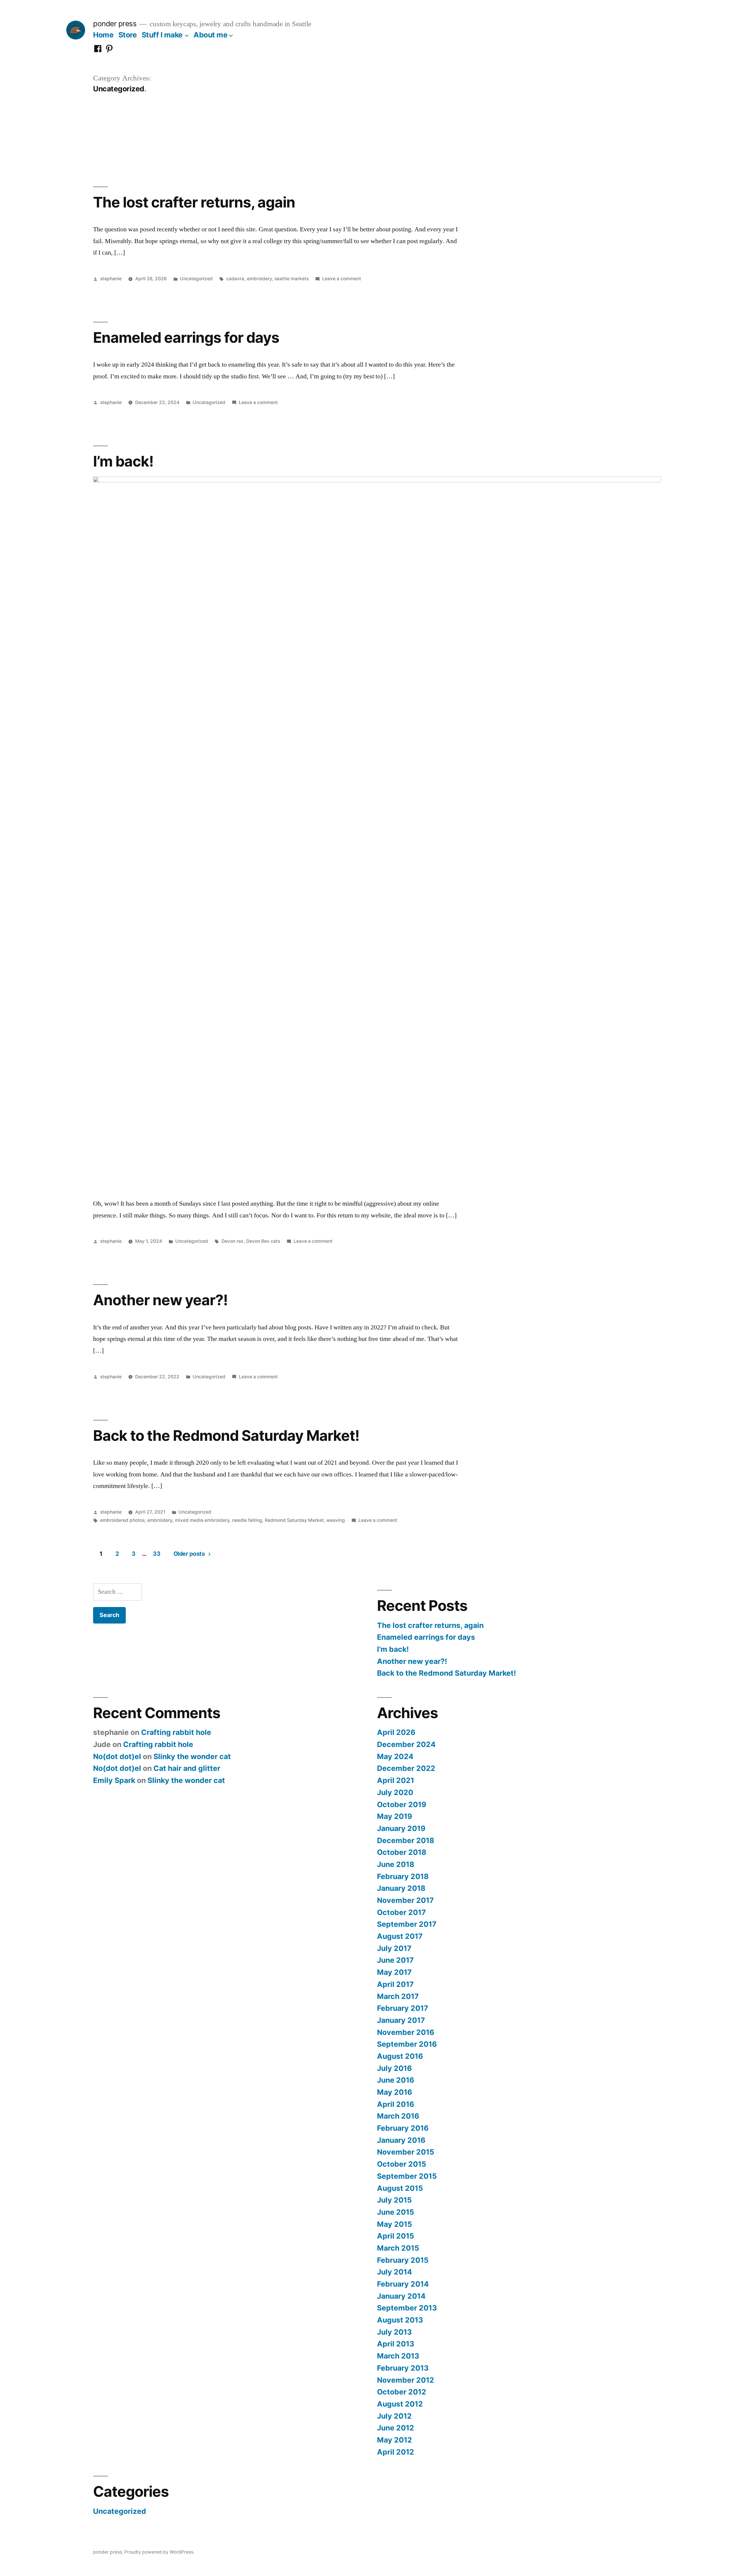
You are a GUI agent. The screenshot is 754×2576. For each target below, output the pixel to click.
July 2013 (394, 2332)
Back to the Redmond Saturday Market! (226, 1435)
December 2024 (406, 1744)
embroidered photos (122, 1520)
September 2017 (407, 1924)
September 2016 (407, 2044)
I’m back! (123, 461)
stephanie (111, 279)
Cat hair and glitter (187, 1768)
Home (103, 35)
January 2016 (401, 2140)
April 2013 (396, 2344)
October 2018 (402, 1852)
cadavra (235, 279)
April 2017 (395, 1984)
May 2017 (394, 1972)
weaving (336, 1520)
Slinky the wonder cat (192, 1756)
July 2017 (394, 1948)
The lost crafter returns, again (194, 202)
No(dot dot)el (117, 1756)
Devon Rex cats (263, 1241)
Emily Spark (114, 1780)
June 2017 (395, 1960)
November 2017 (405, 1900)
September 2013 (407, 2308)
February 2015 (403, 2260)
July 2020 (395, 1792)
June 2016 (396, 2080)
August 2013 (400, 2320)
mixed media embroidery (202, 1520)
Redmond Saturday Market (294, 1520)
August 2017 (400, 1936)
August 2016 (400, 2056)
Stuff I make (162, 35)
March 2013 (398, 2356)
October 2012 (402, 2392)
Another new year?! (160, 1300)
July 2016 (394, 2068)
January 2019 (401, 1828)
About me (210, 35)
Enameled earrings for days (186, 337)
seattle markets (292, 279)
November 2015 (406, 2152)
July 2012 (394, 2416)
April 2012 (396, 2452)
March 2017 (398, 1996)
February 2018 (403, 1876)
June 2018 (396, 1864)
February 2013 (403, 2368)
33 (157, 1554)
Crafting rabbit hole (176, 1732)
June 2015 (396, 2212)
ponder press (115, 24)
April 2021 (396, 1780)
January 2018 (401, 1888)
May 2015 (395, 2224)
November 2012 (406, 2380)
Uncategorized (196, 279)
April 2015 (396, 2236)
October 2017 (401, 1912)
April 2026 (396, 1732)
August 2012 (400, 2404)
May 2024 (395, 1756)
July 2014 (395, 2272)
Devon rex (233, 1241)
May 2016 (395, 2092)
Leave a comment (342, 279)
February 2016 (403, 2128)
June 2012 (396, 2428)
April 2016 (396, 2104)
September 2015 (407, 2176)
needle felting (247, 1520)
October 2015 (402, 2164)
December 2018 (406, 1840)
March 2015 (398, 2248)
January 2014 (401, 2296)
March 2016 (398, 2116)
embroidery (259, 279)
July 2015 (394, 2200)
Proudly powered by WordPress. (159, 2552)
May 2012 (395, 2440)
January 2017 (401, 2020)
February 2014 (403, 2284)
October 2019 (402, 1804)
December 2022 (406, 1768)
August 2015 (400, 2188)
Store (128, 35)
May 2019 (395, 1816)
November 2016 (406, 2032)
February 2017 (403, 2008)
